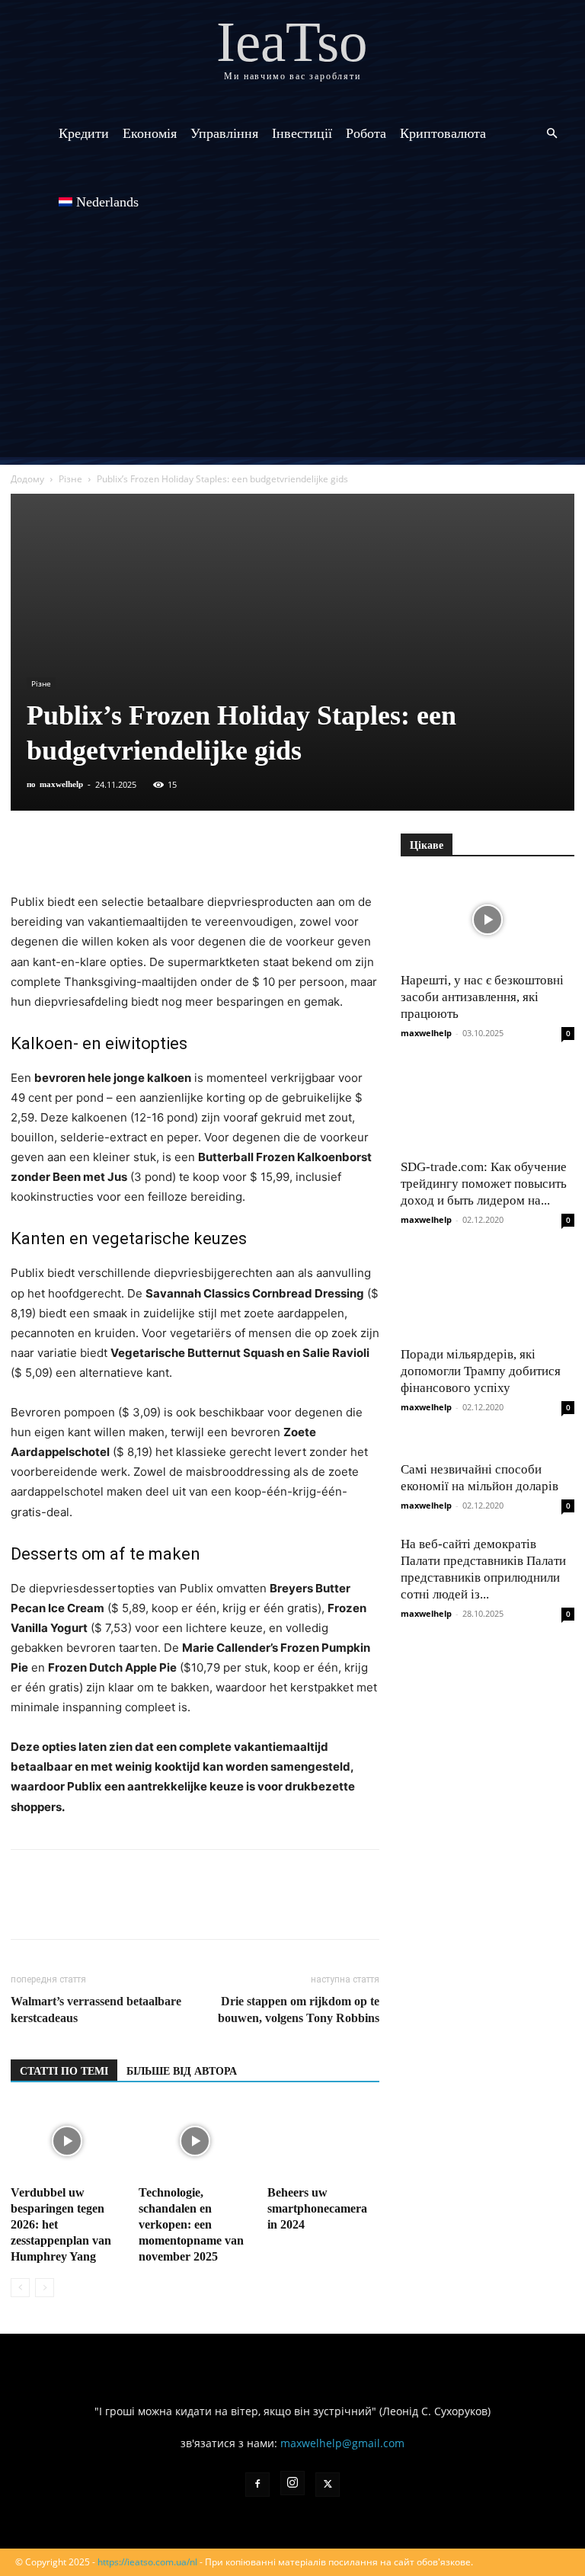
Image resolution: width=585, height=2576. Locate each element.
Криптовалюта (443, 133)
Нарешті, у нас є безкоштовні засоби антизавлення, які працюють (482, 997)
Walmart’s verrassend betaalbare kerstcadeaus (96, 2010)
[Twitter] (96, 849)
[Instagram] (292, 2483)
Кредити (84, 133)
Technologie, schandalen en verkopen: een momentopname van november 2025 (191, 2224)
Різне (70, 479)
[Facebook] (26, 849)
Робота (366, 133)
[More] (307, 849)
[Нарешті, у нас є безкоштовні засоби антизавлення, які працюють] (487, 919)
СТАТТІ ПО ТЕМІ (64, 2071)
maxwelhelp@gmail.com (342, 2443)
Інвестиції (302, 133)
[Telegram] (166, 849)
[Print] (271, 849)
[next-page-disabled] (45, 2288)
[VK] (61, 849)
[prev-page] (20, 2288)
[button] (551, 134)
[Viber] (131, 849)
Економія (150, 133)
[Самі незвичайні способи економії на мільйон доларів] (487, 1445)
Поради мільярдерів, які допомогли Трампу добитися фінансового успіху (481, 1371)
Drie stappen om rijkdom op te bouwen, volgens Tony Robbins (299, 2010)
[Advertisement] (292, 350)
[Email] (236, 849)
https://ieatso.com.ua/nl (147, 2562)
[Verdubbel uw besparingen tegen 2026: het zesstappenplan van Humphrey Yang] (67, 2141)
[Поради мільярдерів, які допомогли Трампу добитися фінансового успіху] (487, 1293)
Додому (27, 479)
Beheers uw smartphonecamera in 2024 (317, 2208)
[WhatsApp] (201, 849)
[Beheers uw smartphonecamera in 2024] (323, 2141)
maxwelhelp (61, 784)
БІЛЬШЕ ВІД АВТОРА (182, 2071)
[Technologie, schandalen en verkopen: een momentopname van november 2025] (195, 2141)
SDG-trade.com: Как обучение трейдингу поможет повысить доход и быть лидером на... (484, 1184)
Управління (224, 133)
